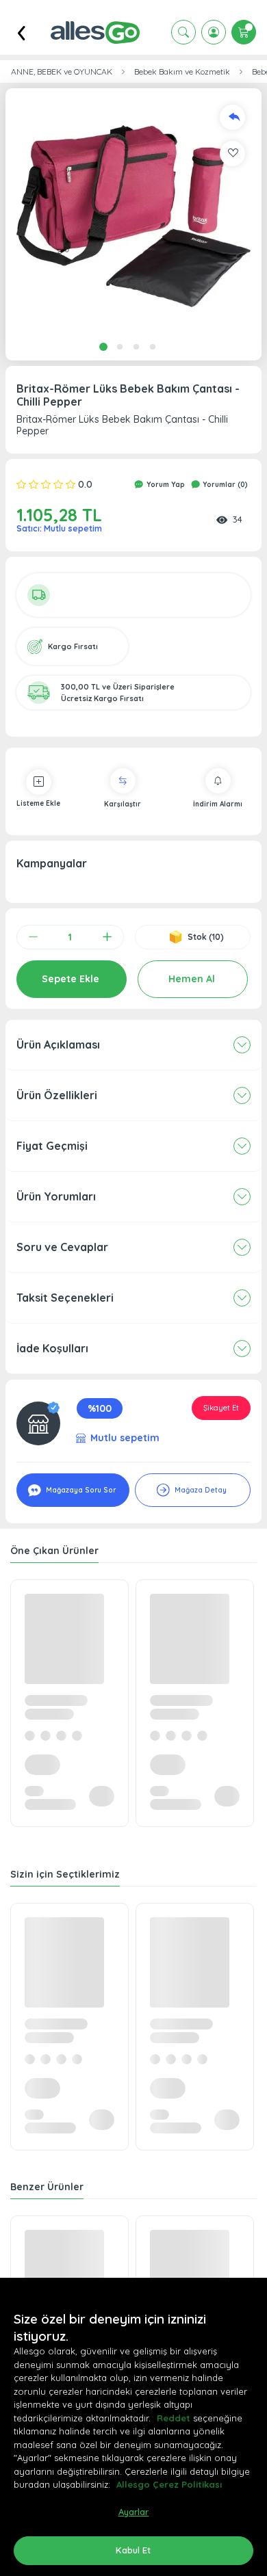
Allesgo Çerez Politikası (169, 2484)
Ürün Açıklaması (58, 1044)
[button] (133, 216)
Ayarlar (134, 2512)
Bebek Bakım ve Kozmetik (182, 72)
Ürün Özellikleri (57, 1095)
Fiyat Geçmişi (52, 1146)
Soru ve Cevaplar (62, 1247)
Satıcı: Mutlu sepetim (59, 528)
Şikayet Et (221, 1408)
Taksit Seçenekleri (65, 1298)
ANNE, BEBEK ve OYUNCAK (62, 72)
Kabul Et (133, 2550)
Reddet (174, 2418)
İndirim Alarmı (218, 804)
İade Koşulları (52, 1348)
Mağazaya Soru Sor (80, 1490)
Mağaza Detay (200, 1490)
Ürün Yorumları (56, 1196)
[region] (133, 2427)
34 (238, 519)
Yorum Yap (165, 485)
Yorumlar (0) (224, 485)
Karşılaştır (123, 804)
